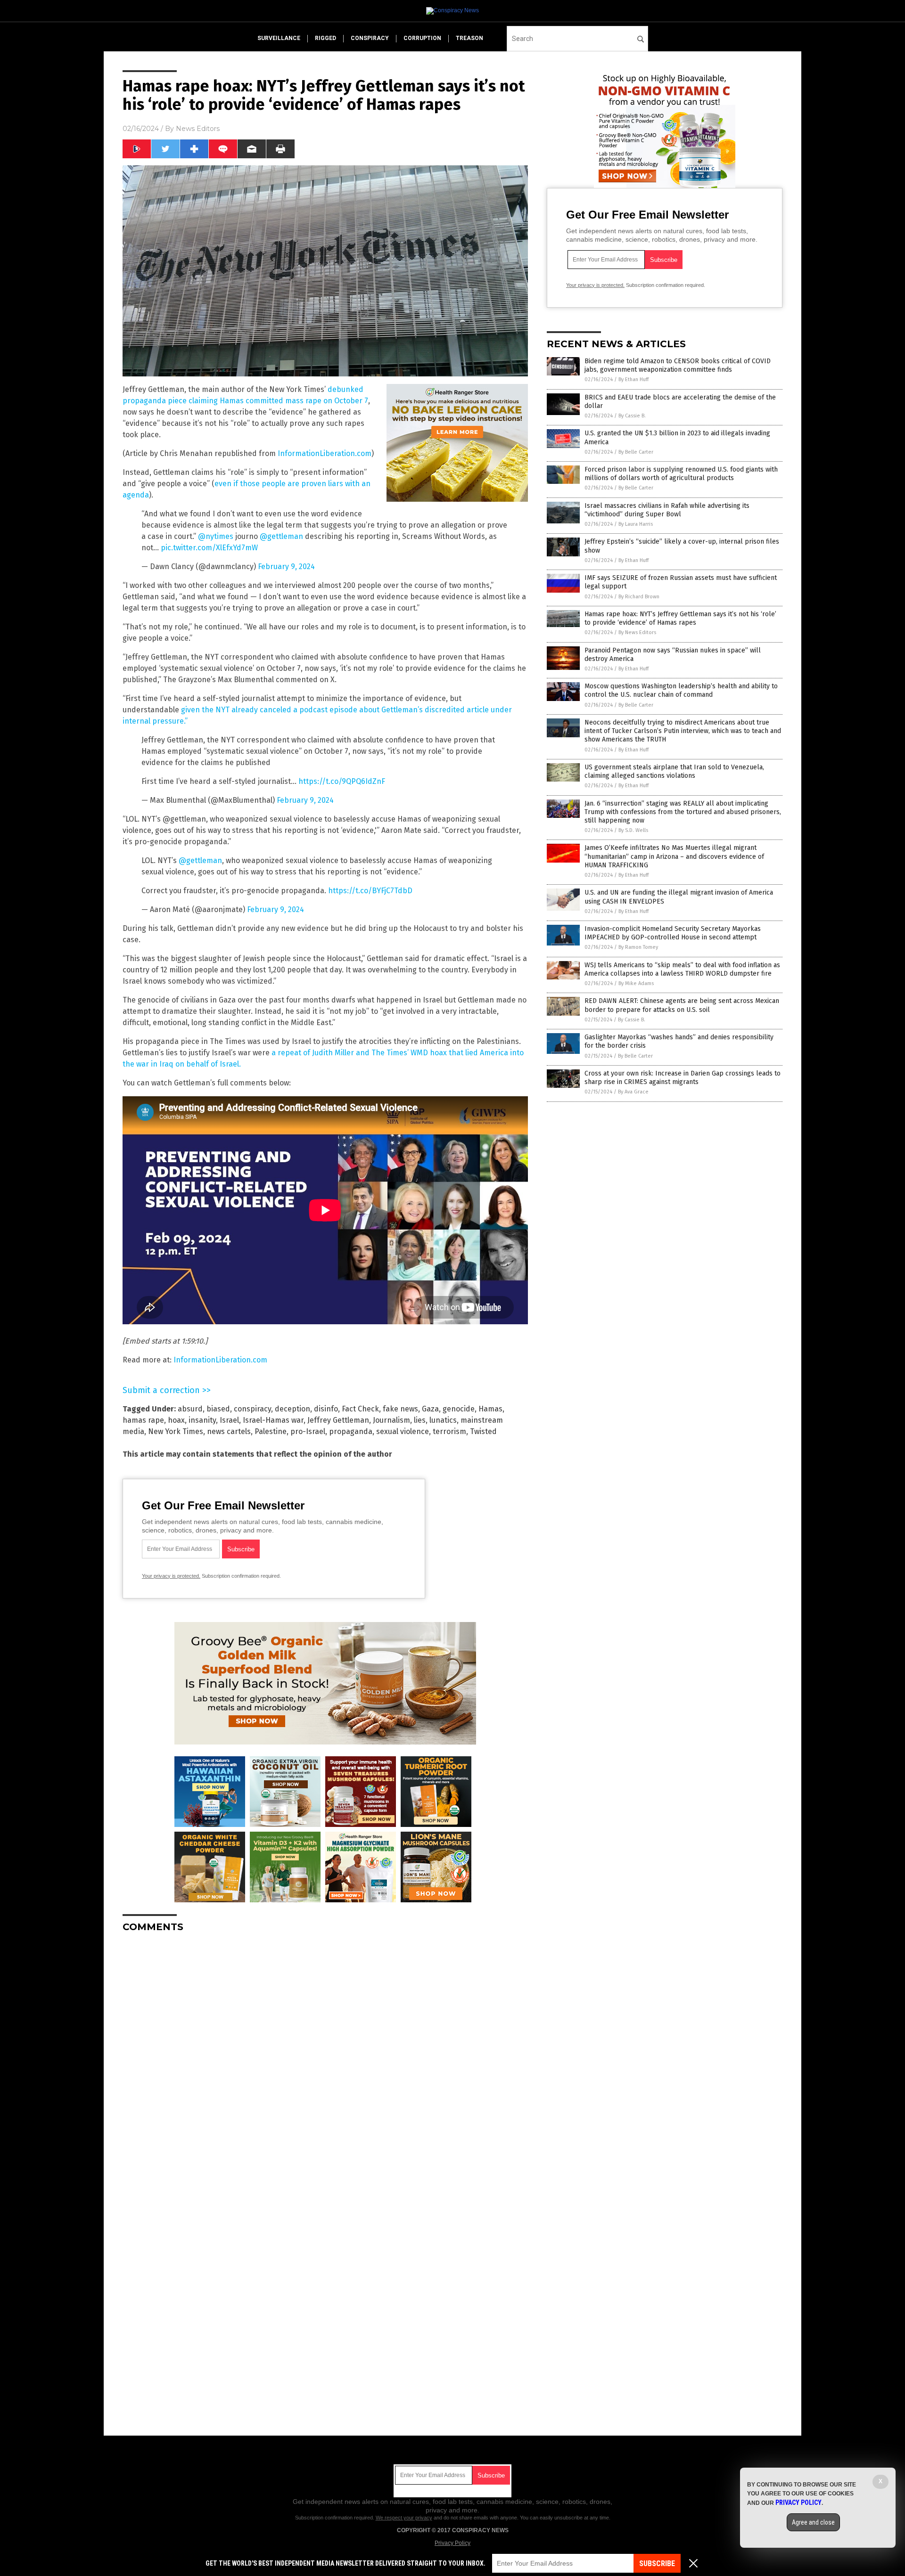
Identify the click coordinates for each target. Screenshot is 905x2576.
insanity (202, 1420)
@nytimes (216, 536)
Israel (229, 1420)
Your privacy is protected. (171, 1576)
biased (218, 1409)
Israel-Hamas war (273, 1420)
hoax (176, 1420)
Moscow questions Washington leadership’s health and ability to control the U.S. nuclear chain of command (681, 690)
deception (292, 1409)
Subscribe (657, 2564)
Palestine (271, 1431)
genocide (459, 1409)
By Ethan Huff (633, 379)
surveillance (279, 38)
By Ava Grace (633, 1092)
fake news (400, 1409)
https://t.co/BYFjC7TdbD (370, 891)
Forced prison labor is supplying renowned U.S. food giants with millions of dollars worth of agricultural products (681, 474)
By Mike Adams (636, 983)
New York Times (176, 1431)
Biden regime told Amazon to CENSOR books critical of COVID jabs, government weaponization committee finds (678, 365)
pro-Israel (308, 1431)
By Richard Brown (639, 597)
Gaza (430, 1409)
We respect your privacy (404, 2518)
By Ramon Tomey (638, 947)
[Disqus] (325, 2058)
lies (420, 1420)
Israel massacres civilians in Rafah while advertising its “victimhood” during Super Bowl (667, 510)
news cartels (229, 1431)
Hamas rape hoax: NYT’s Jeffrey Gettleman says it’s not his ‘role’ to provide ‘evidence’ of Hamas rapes (680, 618)
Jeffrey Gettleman (338, 1420)
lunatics (443, 1420)
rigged (325, 38)
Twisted (483, 1431)
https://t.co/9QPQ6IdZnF (342, 781)
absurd (190, 1409)
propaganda (351, 1431)
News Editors (198, 129)
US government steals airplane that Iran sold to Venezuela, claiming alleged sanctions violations (674, 771)
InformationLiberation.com (325, 453)
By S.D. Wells (633, 830)
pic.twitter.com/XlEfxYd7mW (209, 548)
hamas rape (143, 1420)
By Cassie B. (632, 416)
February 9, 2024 (286, 567)
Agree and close (813, 2522)
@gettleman (281, 536)
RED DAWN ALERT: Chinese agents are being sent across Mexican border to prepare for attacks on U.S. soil (682, 1005)
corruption (422, 38)
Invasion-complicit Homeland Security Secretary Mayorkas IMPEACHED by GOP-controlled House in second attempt (673, 933)
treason (469, 38)
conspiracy (370, 38)
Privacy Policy (452, 2543)
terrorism (449, 1431)
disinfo (326, 1409)
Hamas (490, 1409)
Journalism (391, 1420)
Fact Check (360, 1409)
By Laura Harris (636, 524)
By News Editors (637, 632)
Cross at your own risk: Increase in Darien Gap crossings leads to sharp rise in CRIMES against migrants (683, 1078)
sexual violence (403, 1431)
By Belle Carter (636, 452)
